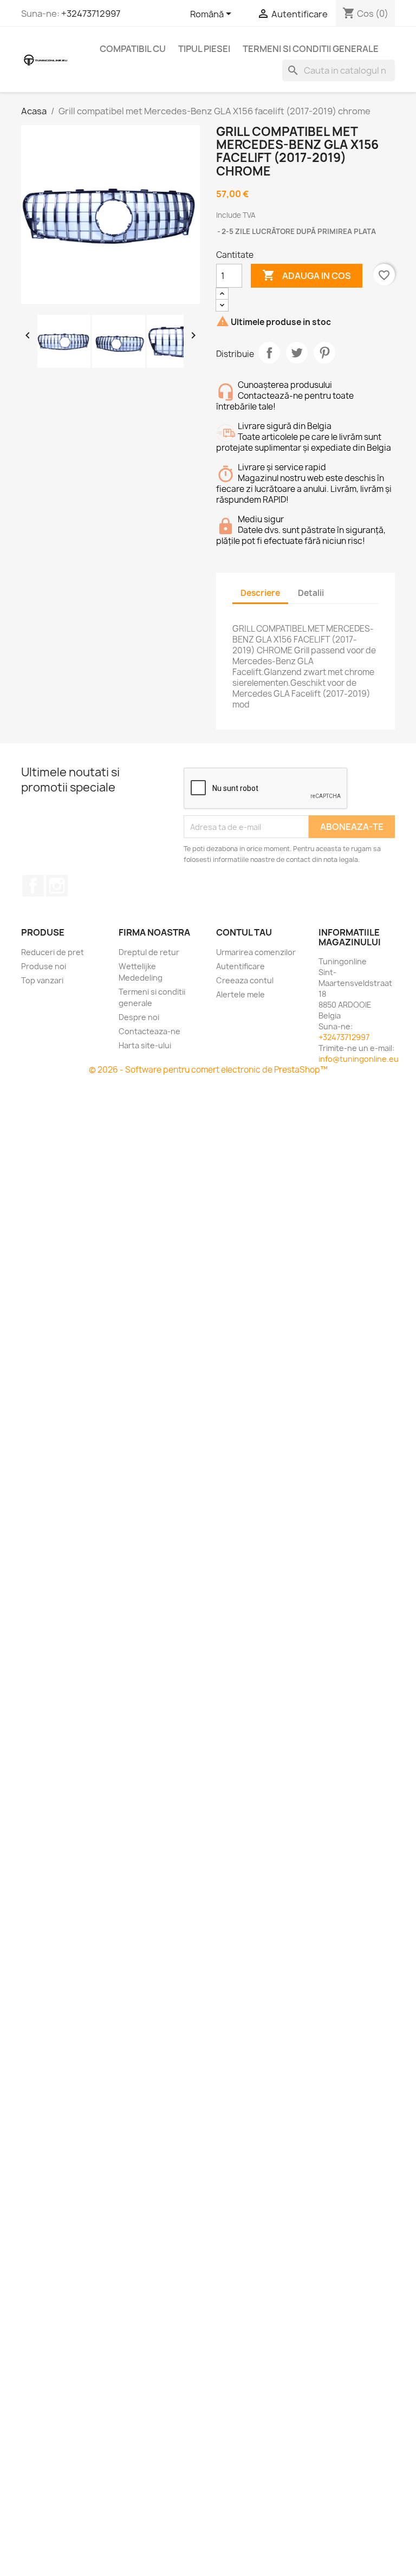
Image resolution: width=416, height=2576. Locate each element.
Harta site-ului (145, 1045)
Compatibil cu (133, 49)
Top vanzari (42, 980)
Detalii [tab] (311, 593)
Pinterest (324, 353)
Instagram (57, 886)
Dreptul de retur (149, 952)
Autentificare (240, 966)
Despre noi (139, 1017)
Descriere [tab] (260, 593)
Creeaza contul (245, 980)
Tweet (297, 353)
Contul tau (244, 932)
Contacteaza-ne (149, 1031)
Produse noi (44, 966)
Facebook (33, 886)
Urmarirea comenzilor (256, 952)
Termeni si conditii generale (311, 49)
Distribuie (269, 353)
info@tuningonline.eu (359, 1059)
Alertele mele (240, 994)
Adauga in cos (307, 275)
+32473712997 (91, 14)
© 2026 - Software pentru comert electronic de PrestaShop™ (208, 1070)
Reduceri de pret (53, 952)
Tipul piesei (204, 49)
